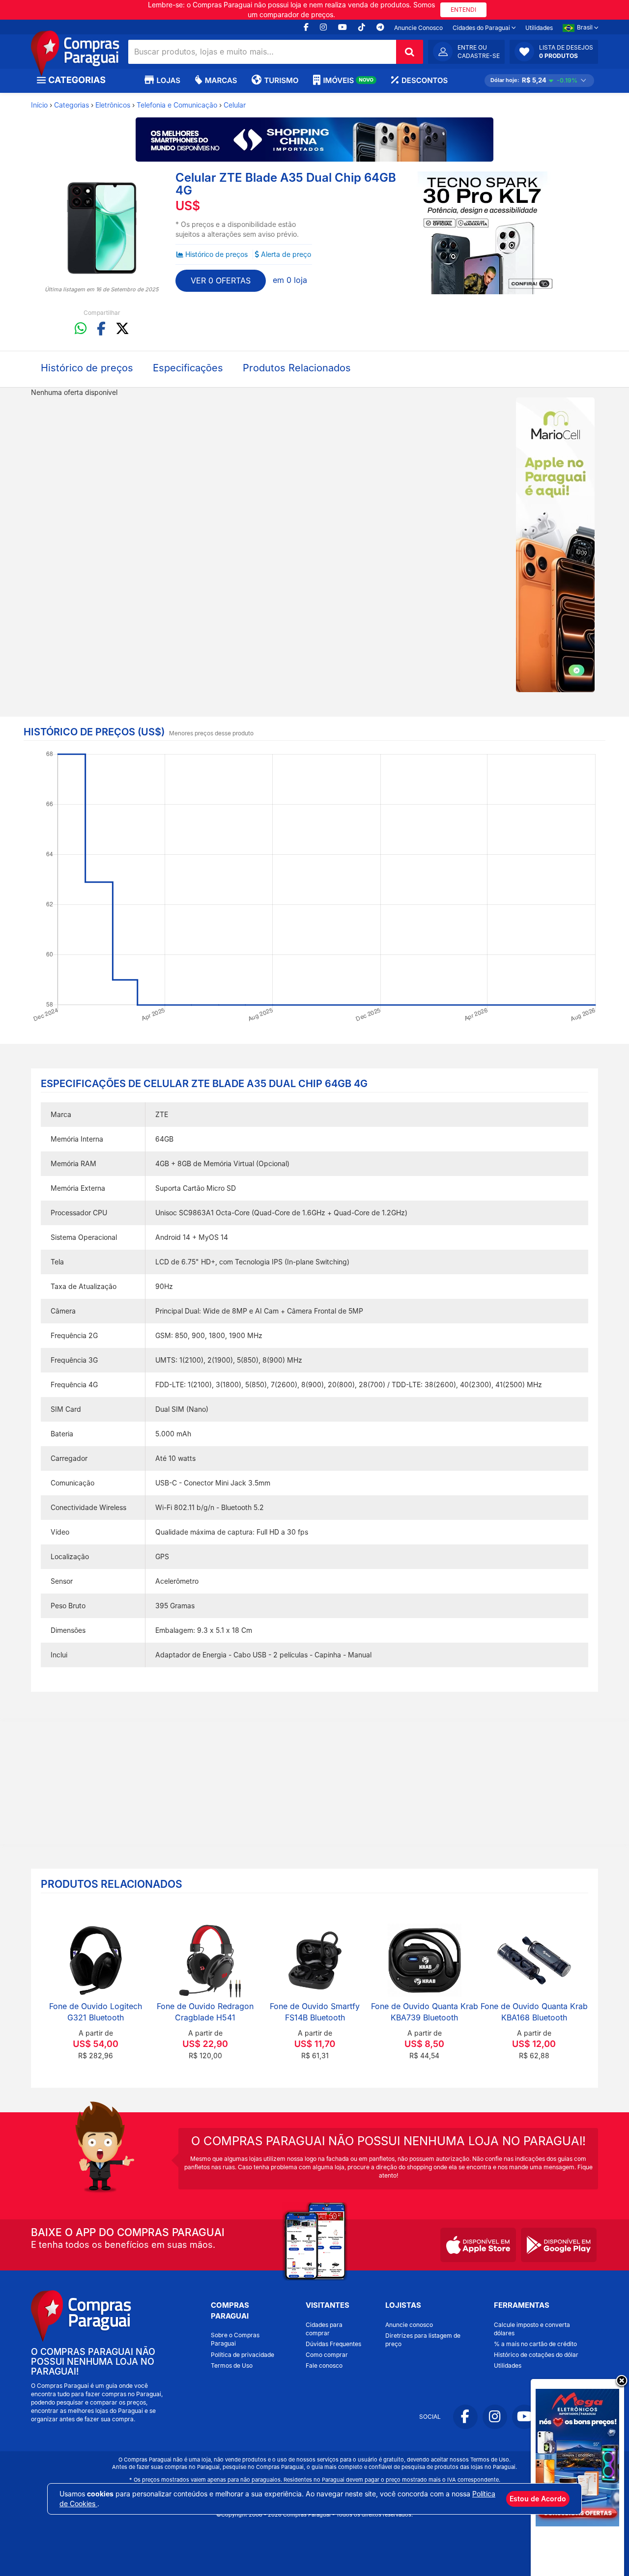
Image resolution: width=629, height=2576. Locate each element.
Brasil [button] (586, 27)
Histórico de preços (216, 254)
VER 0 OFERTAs (221, 280)
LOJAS (169, 80)
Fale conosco (324, 2366)
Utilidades (539, 28)
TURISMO (281, 80)
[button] (554, 52)
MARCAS (221, 80)
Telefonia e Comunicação (177, 105)
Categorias (71, 105)
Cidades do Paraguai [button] (482, 28)
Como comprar (327, 2355)
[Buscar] (410, 52)
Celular (235, 105)
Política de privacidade (243, 2355)
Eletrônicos (113, 105)
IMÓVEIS (348, 80)
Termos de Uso (232, 2366)
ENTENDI (463, 10)
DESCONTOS (425, 80)
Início (39, 105)
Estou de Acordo (538, 2499)
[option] (102, 228)
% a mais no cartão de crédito (535, 2344)
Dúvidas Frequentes (333, 2344)
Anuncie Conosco (418, 28)
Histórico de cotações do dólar (536, 2355)
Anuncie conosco (409, 2325)
